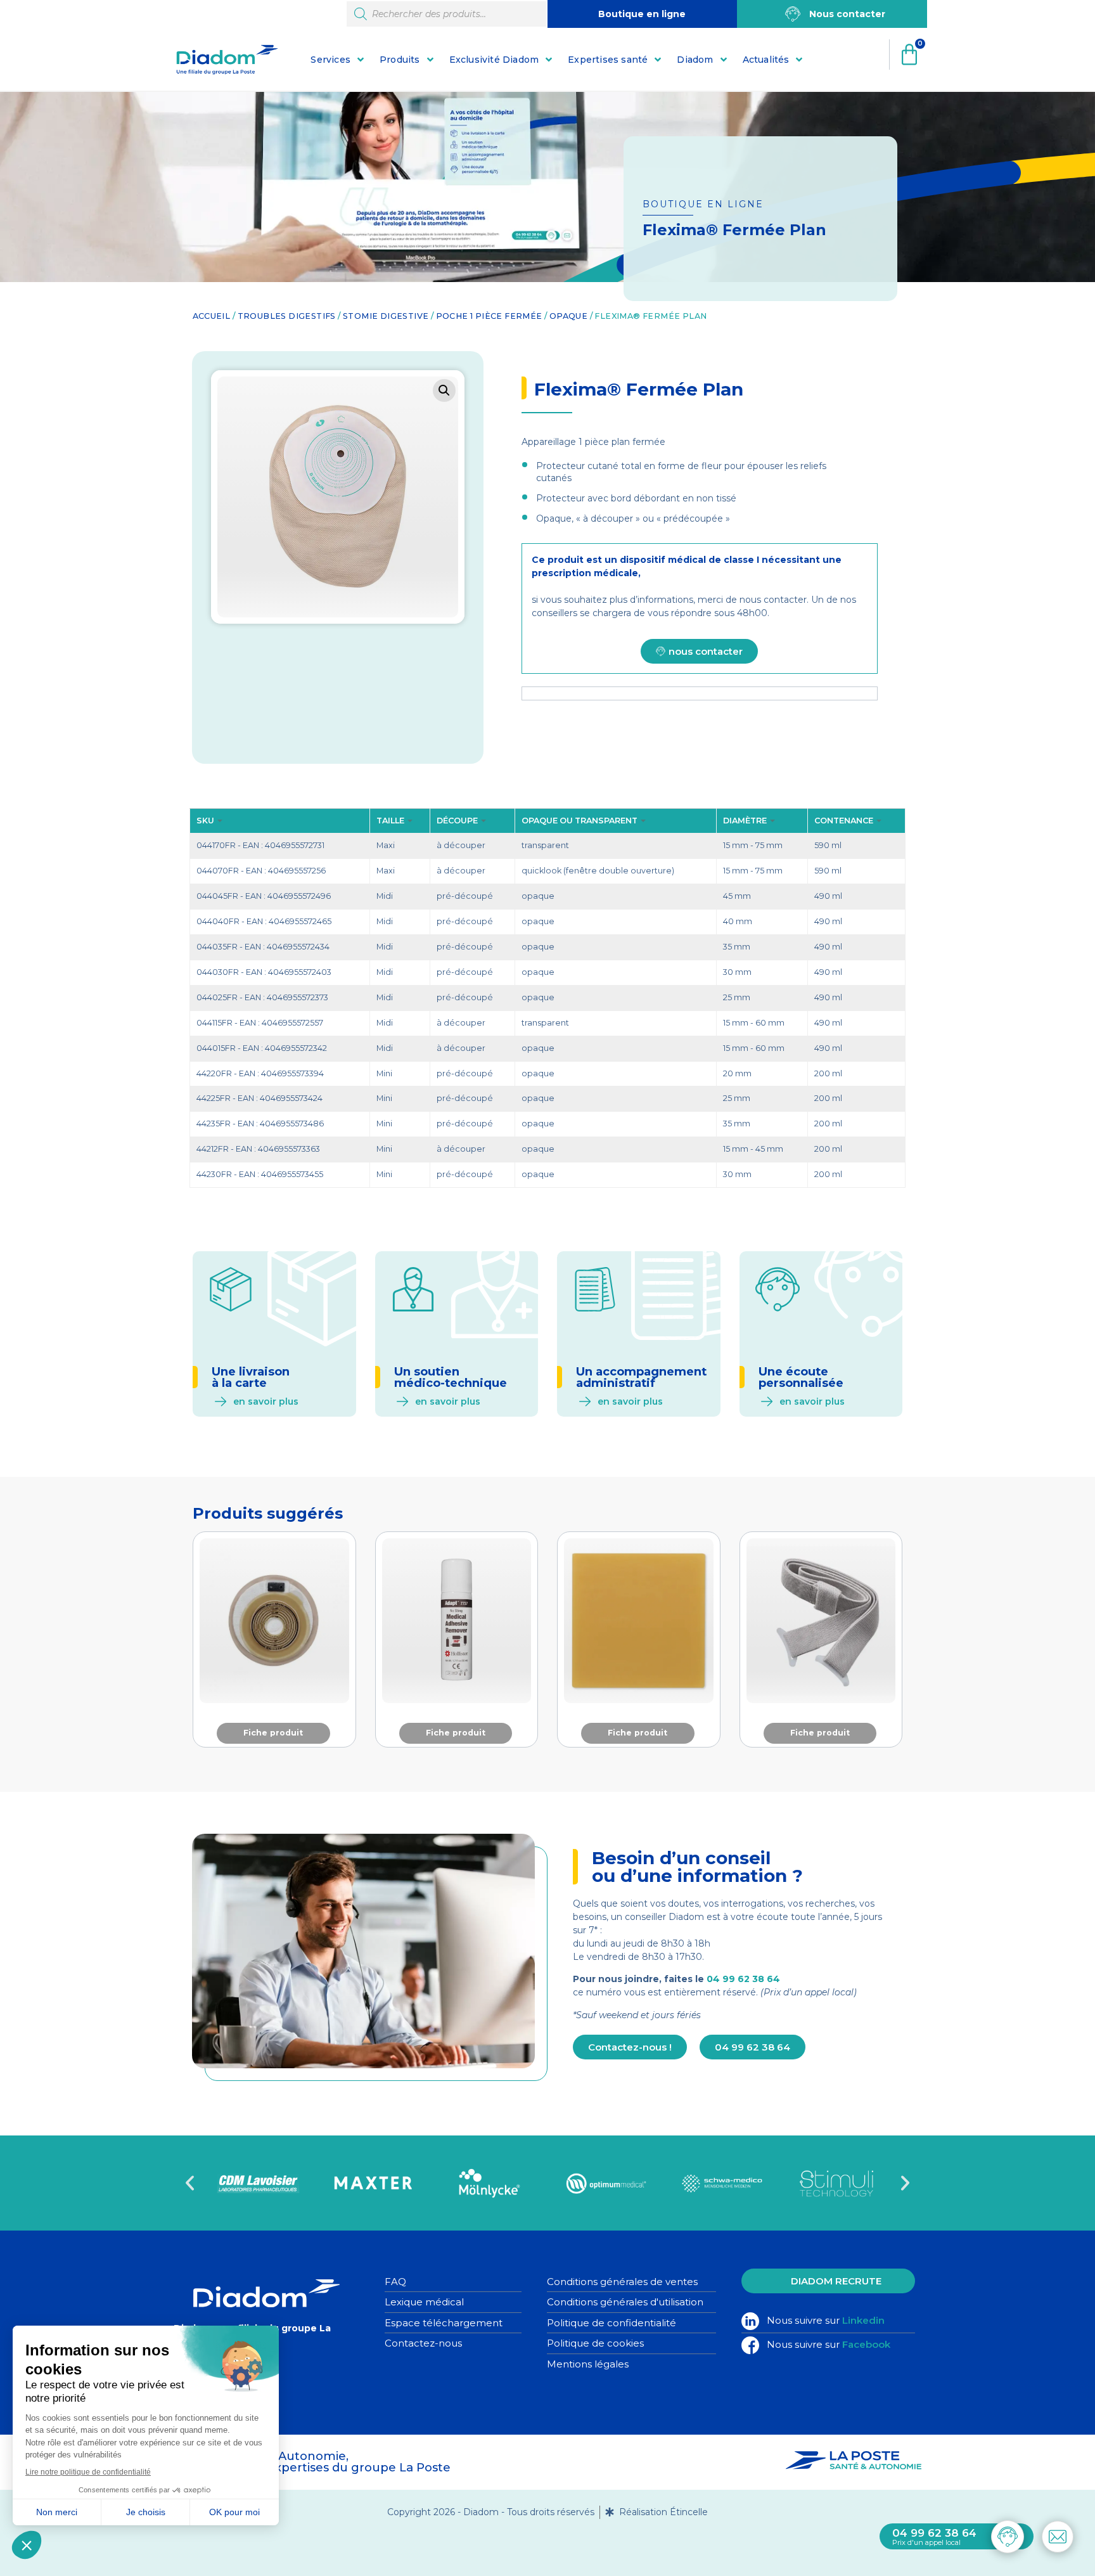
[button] (444, 390)
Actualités (766, 60)
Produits (400, 60)
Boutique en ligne (642, 14)
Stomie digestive (386, 316)
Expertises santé (608, 60)
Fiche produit (273, 1733)
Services (330, 60)
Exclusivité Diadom (494, 60)
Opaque (568, 316)
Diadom (695, 60)
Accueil (212, 316)
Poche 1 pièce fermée (489, 316)
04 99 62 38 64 (743, 1979)
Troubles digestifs (287, 316)
